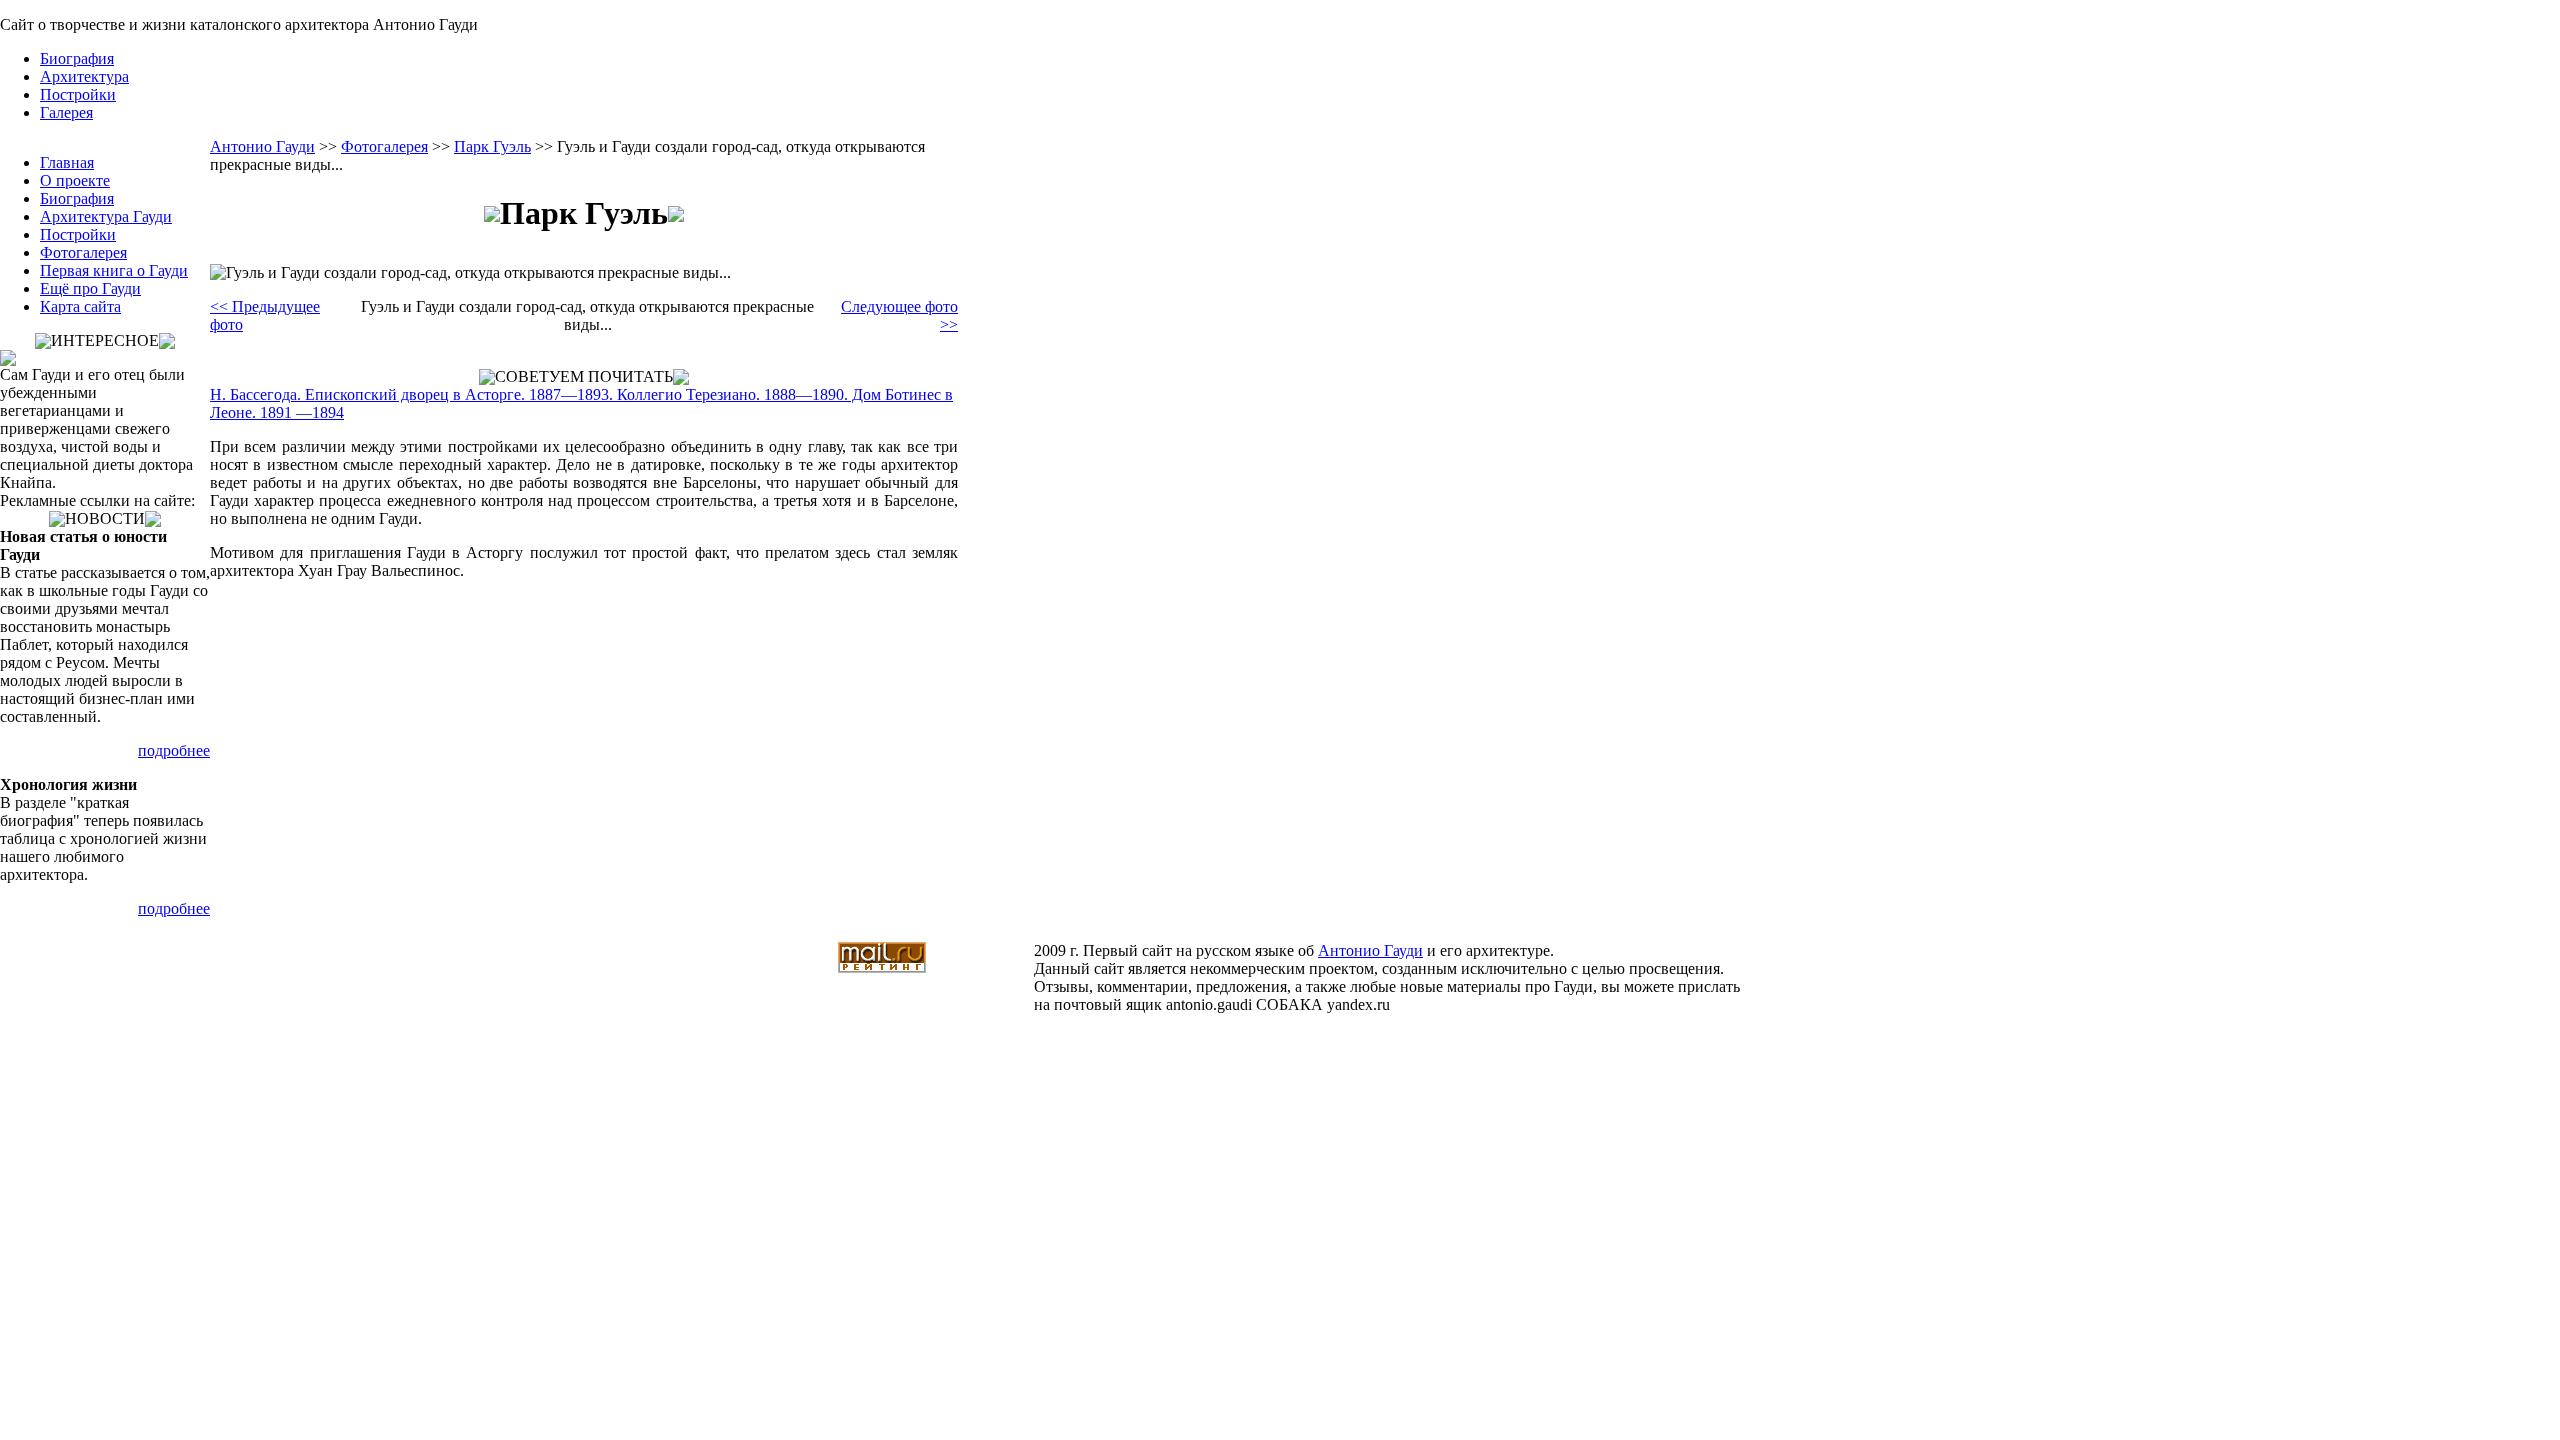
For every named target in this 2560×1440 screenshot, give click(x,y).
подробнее (174, 750)
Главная (67, 162)
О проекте (75, 180)
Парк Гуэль (492, 146)
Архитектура (84, 76)
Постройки (78, 94)
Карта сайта (80, 306)
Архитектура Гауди (106, 216)
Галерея (66, 112)
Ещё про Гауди (90, 288)
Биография (77, 58)
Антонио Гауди (262, 146)
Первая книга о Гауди (114, 270)
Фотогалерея (83, 252)
